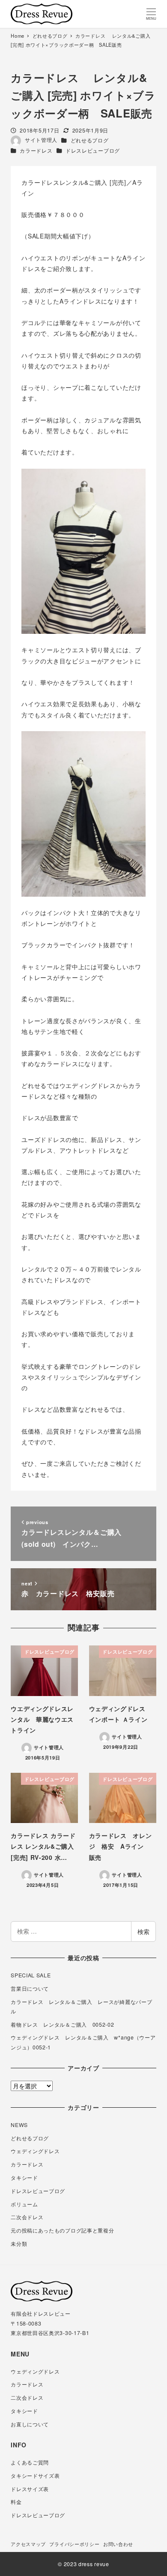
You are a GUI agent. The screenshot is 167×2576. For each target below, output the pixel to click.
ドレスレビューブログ (93, 151)
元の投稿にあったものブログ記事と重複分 (62, 2230)
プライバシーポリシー (74, 2544)
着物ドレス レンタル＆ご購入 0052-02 (62, 2025)
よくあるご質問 (30, 2462)
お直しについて (30, 2424)
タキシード (24, 2178)
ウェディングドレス (35, 2151)
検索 (143, 1931)
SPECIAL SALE (31, 1975)
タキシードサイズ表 (35, 2476)
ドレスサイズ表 (30, 2489)
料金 (16, 2502)
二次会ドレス (27, 2217)
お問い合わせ (118, 2544)
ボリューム (24, 2204)
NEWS (19, 2125)
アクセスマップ (28, 2544)
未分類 (19, 2244)
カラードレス (36, 151)
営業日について (30, 1988)
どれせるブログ (90, 140)
